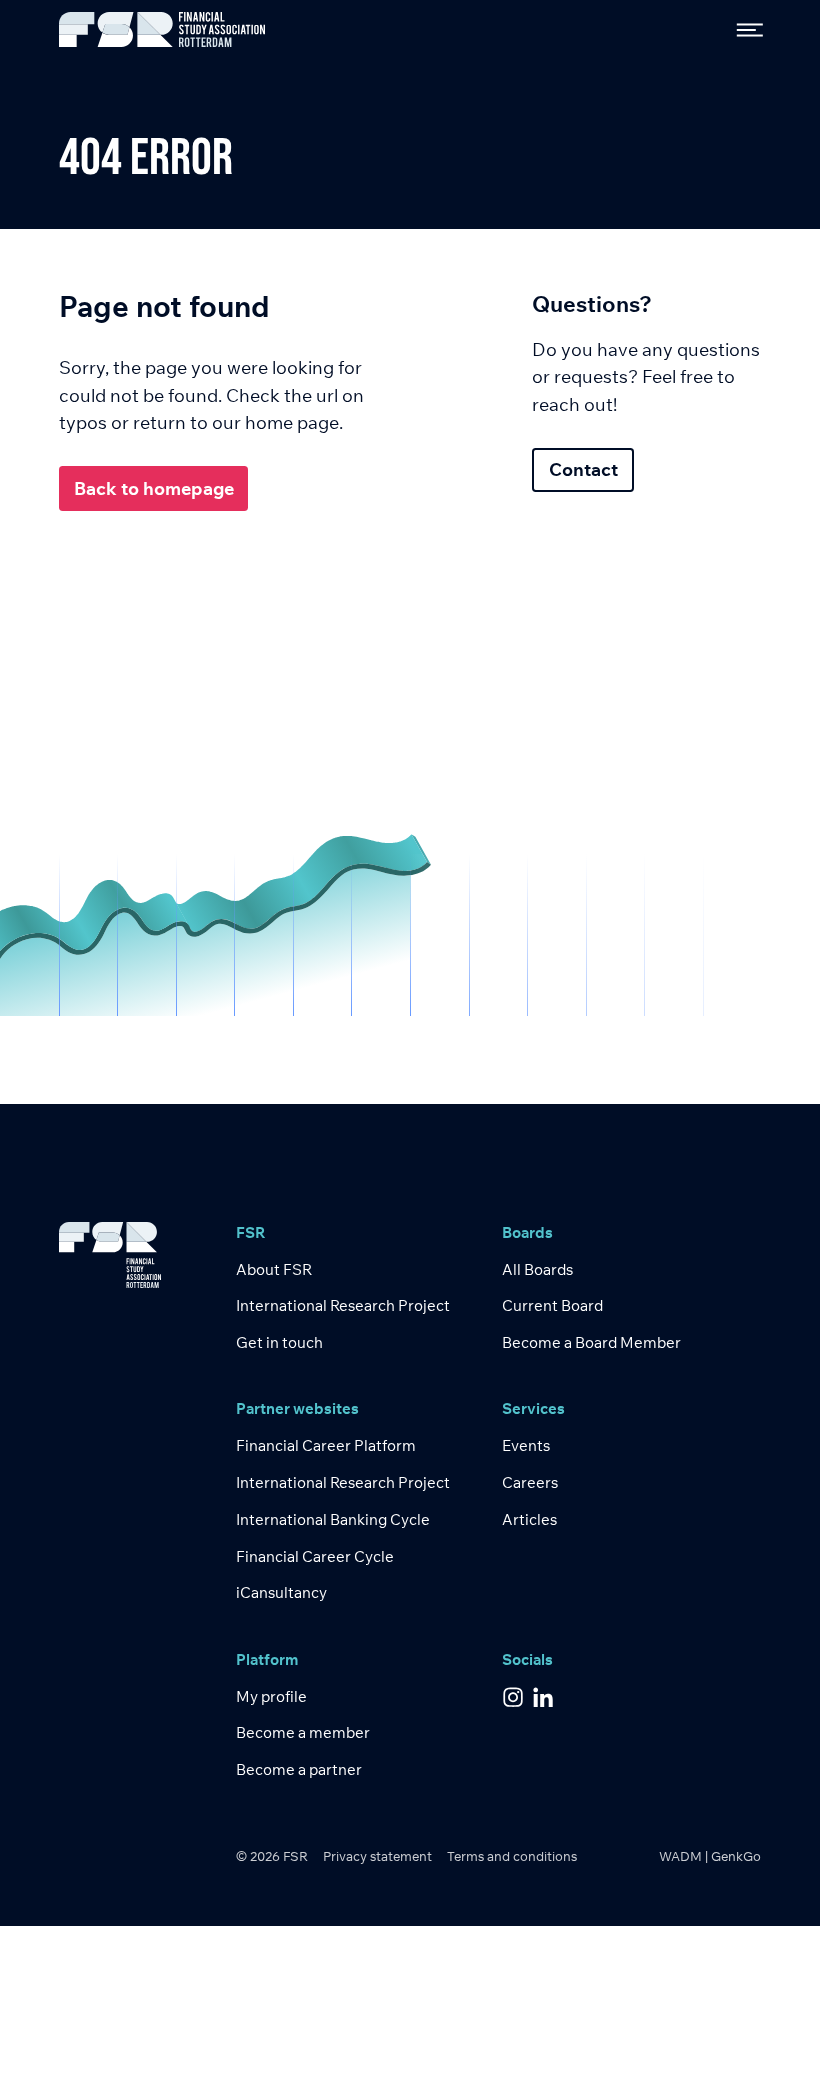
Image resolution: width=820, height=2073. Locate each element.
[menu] (742, 29)
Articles (529, 1519)
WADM (680, 1856)
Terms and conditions (512, 1856)
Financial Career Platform (326, 1445)
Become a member (303, 1732)
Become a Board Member (591, 1342)
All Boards (537, 1269)
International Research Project (343, 1305)
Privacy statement (377, 1856)
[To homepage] (162, 29)
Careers (530, 1482)
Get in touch (279, 1342)
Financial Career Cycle (315, 1556)
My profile (271, 1696)
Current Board (552, 1305)
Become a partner (299, 1769)
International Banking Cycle (333, 1519)
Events (526, 1445)
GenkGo (736, 1856)
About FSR (274, 1269)
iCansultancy (281, 1592)
